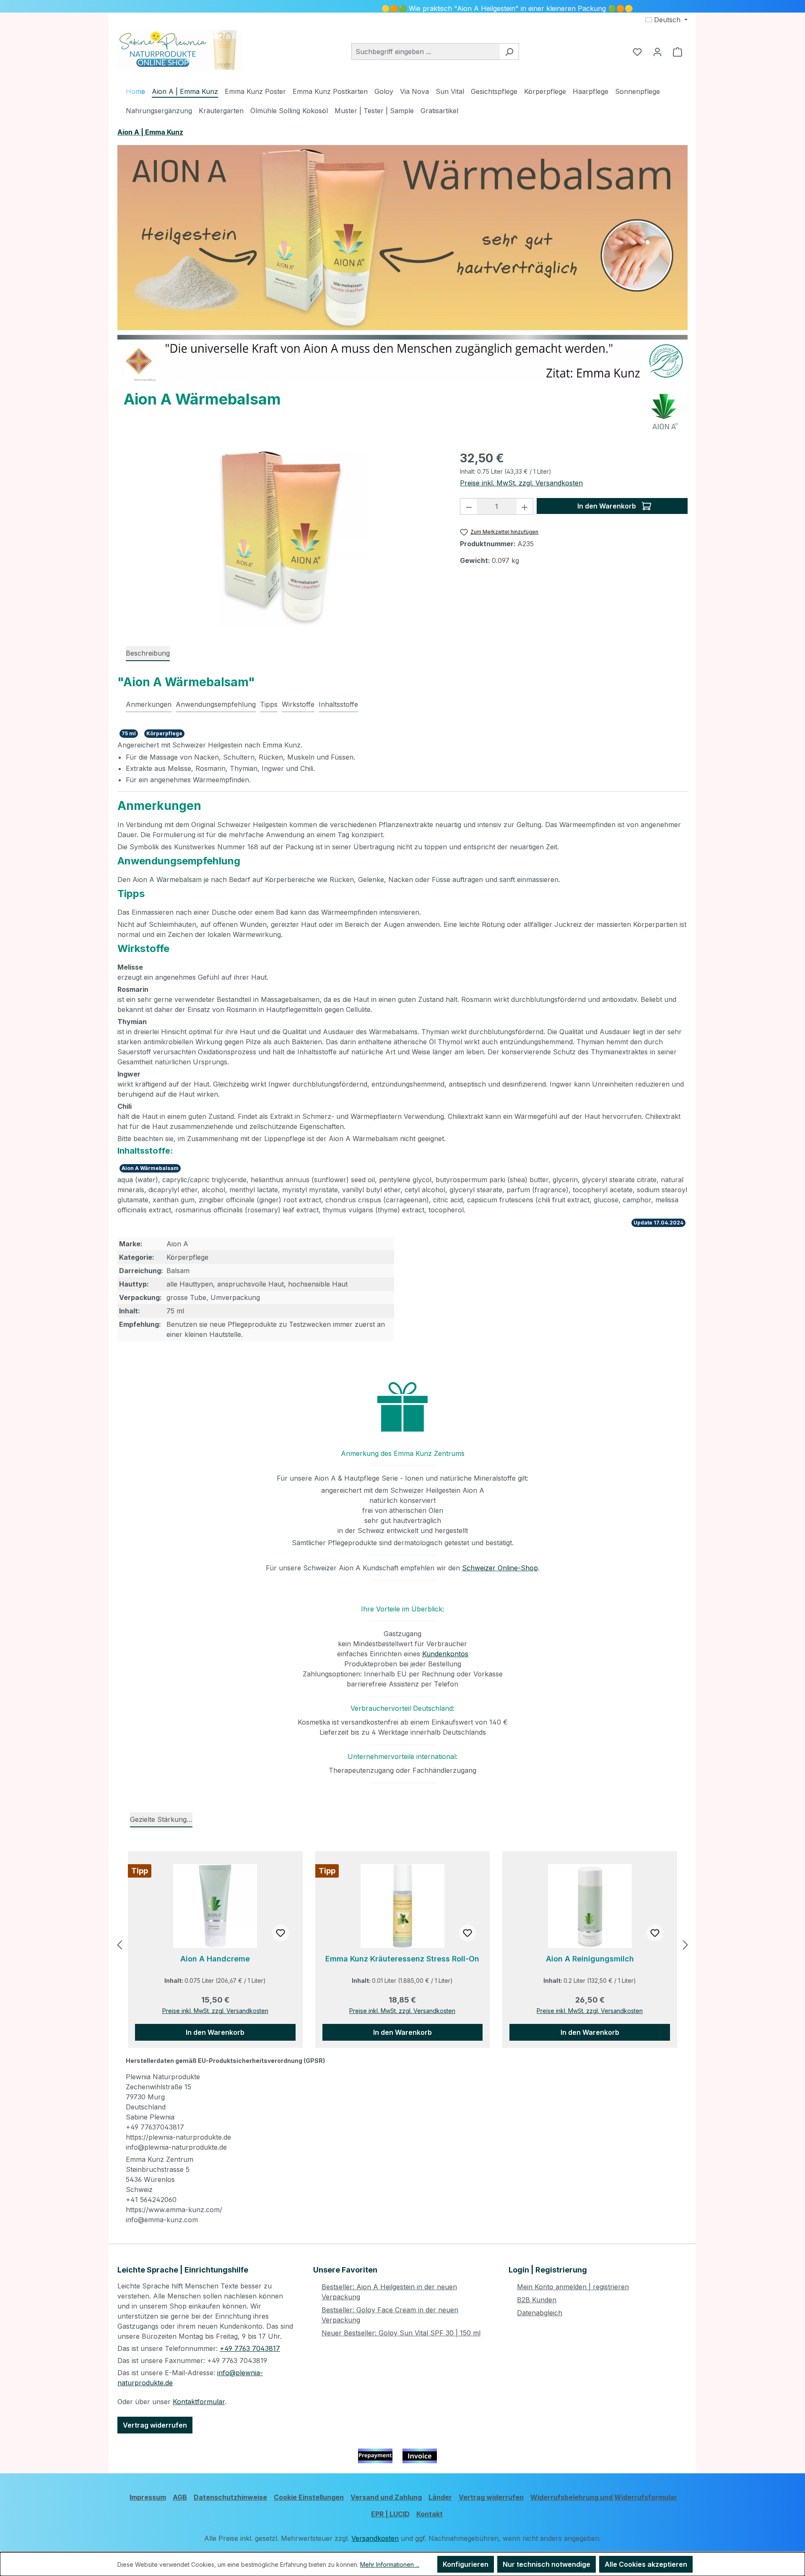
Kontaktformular (199, 2402)
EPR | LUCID (390, 2514)
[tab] (148, 654)
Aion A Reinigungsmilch (590, 1959)
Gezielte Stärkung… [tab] (161, 1819)
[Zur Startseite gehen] (180, 50)
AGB (180, 2497)
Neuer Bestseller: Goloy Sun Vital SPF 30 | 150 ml (401, 2333)
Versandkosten (375, 2538)
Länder (440, 2497)
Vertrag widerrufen (155, 2425)
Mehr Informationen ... (390, 2564)
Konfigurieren (466, 2564)
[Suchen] (509, 52)
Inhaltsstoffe (338, 704)
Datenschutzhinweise (230, 2497)
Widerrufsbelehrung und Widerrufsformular (604, 2497)
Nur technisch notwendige (547, 2564)
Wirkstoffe (298, 704)
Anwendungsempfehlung (216, 704)
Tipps (269, 704)
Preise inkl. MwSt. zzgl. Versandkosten (521, 483)
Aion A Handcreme (215, 1959)
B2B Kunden (537, 2300)
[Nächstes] (686, 1945)
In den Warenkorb (608, 506)
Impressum (148, 2497)
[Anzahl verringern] (469, 506)
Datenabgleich (540, 2313)
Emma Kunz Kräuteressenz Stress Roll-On (402, 1959)
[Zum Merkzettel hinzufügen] (280, 1933)
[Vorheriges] (119, 1945)
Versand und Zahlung (386, 2497)
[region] (280, 537)
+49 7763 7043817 (250, 2348)
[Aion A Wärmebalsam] (280, 537)
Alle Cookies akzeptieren (646, 2564)
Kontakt (430, 2514)
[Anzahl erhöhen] (525, 506)
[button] (402, 1407)
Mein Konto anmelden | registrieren (573, 2287)
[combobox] (426, 52)
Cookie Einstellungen (309, 2497)
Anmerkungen (149, 704)
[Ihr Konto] (657, 52)
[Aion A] (665, 412)
